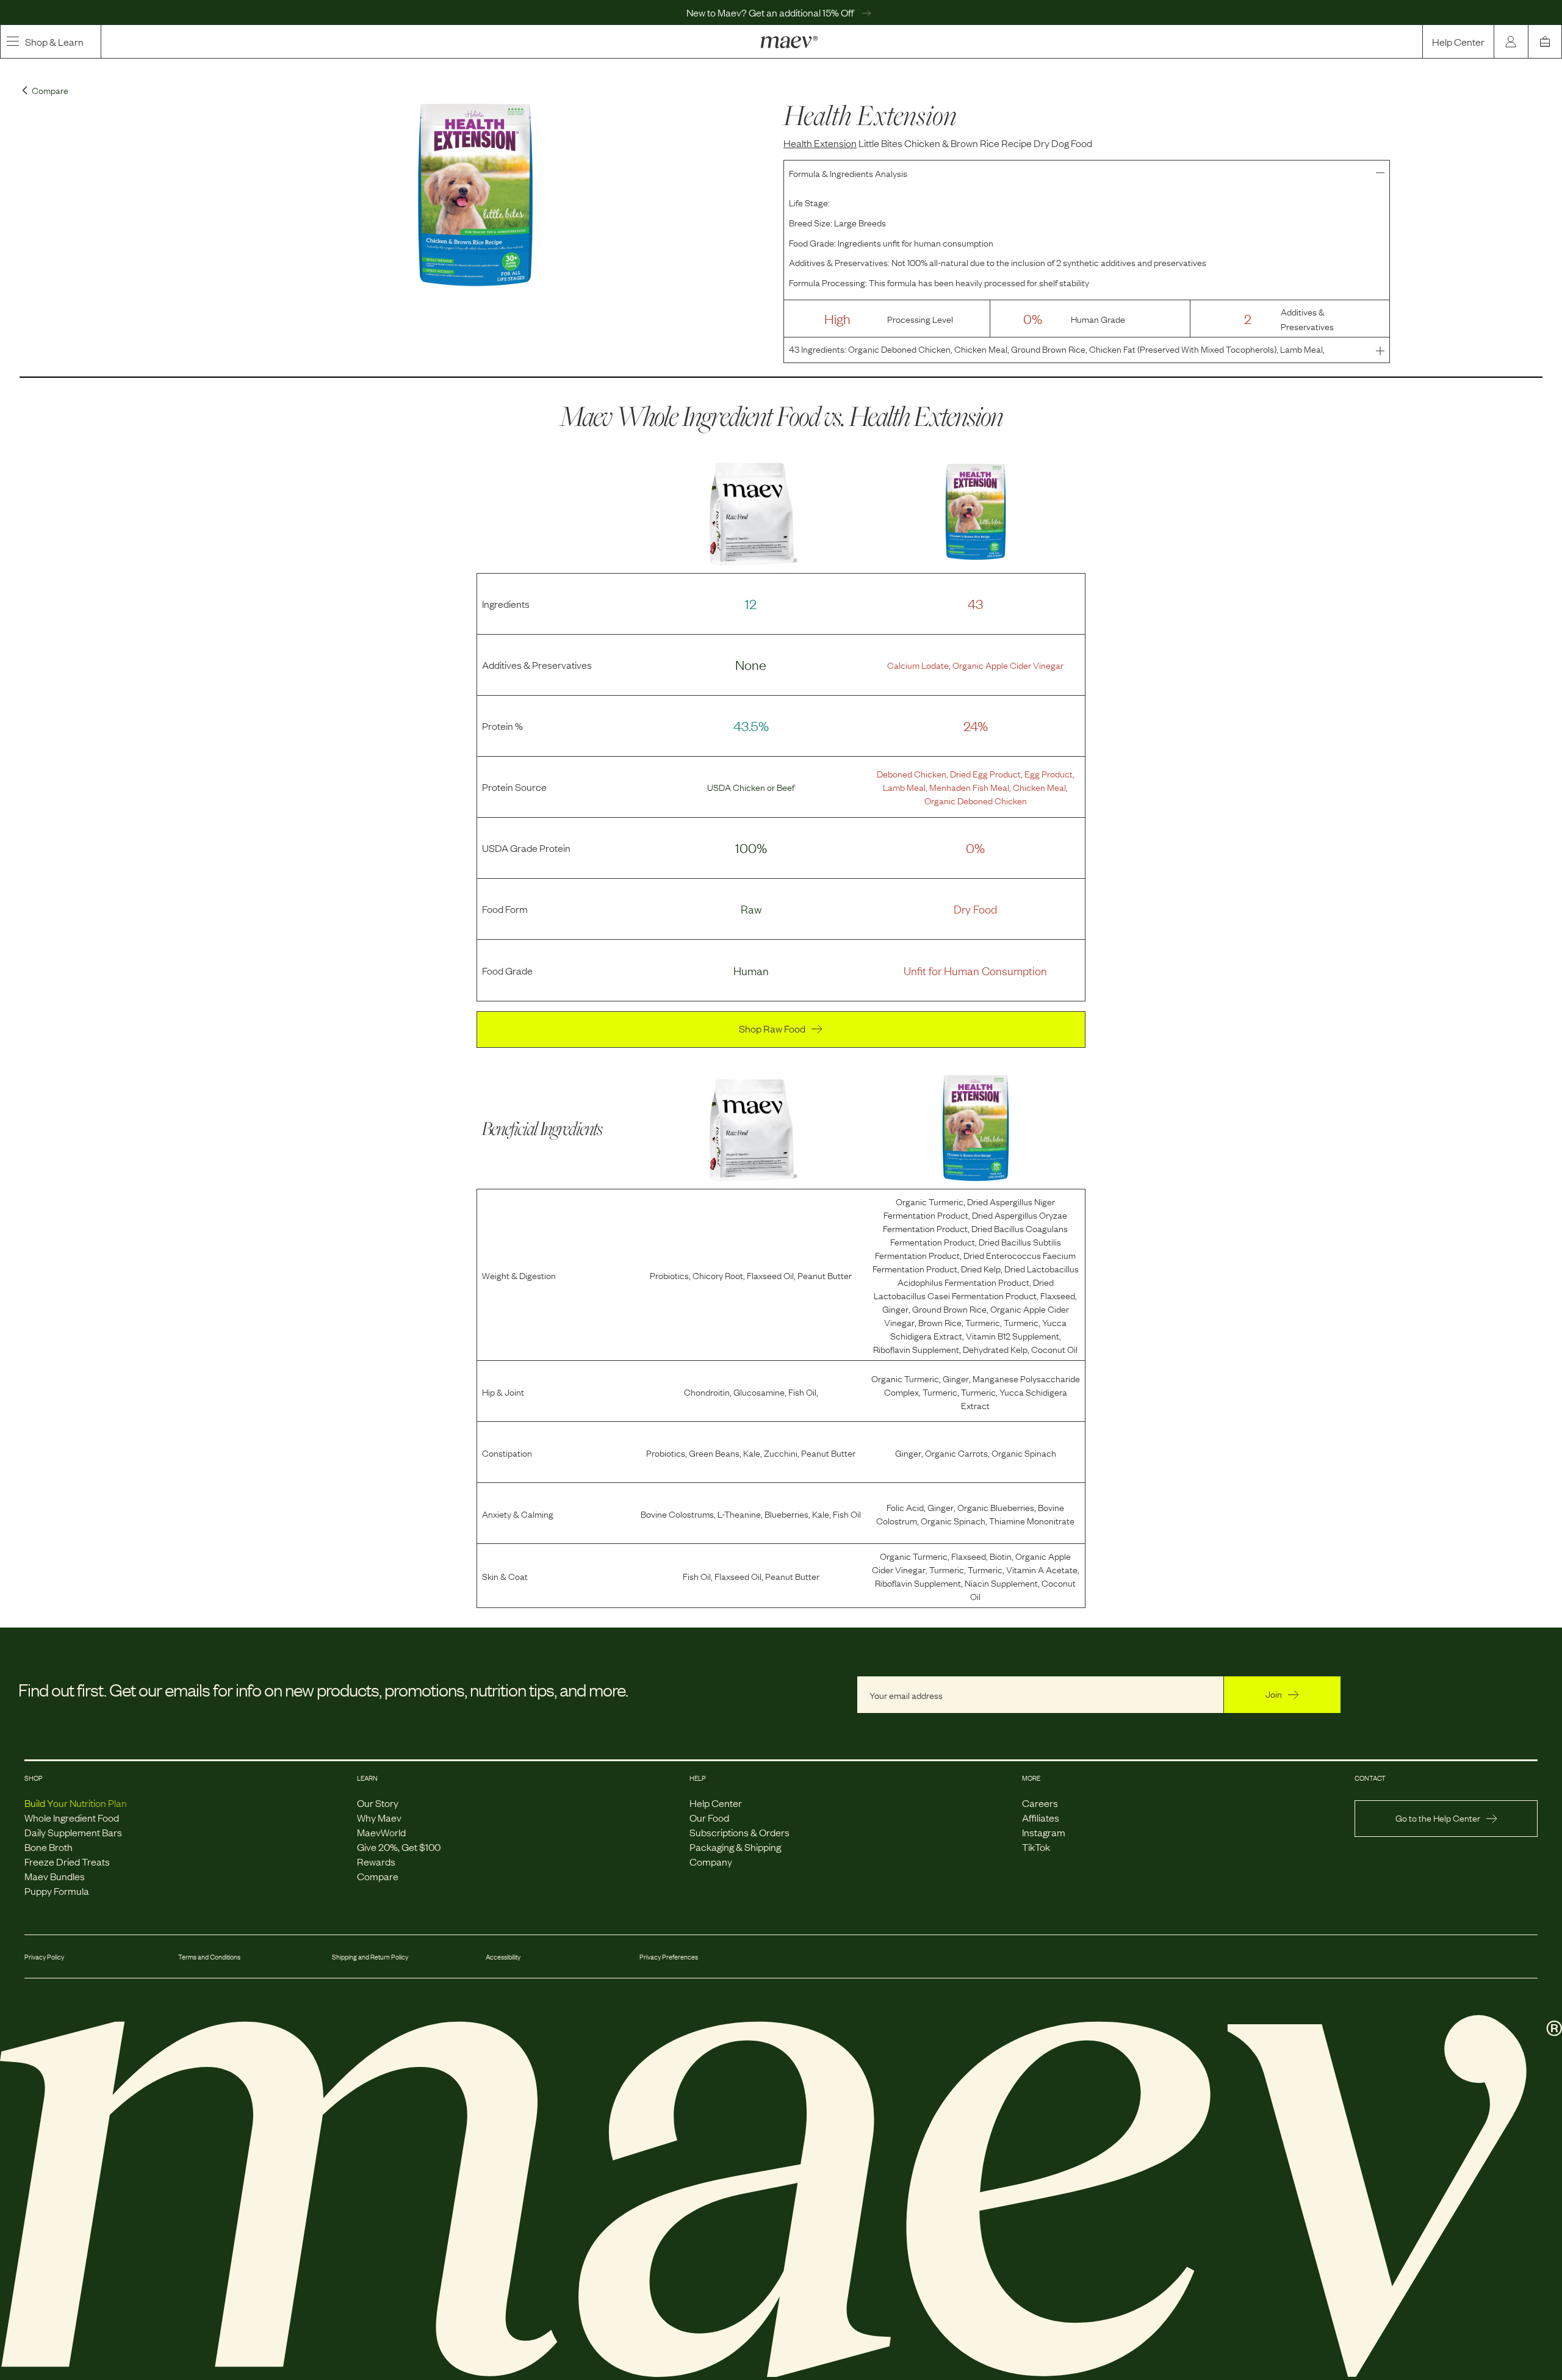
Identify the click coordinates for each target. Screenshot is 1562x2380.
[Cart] (1545, 41)
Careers (1040, 1803)
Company (711, 1861)
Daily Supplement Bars (73, 1832)
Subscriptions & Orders (740, 1832)
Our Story (378, 1803)
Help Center (1458, 41)
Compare (378, 1876)
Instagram (1044, 1832)
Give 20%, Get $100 (399, 1847)
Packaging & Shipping (735, 1847)
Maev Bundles (55, 1876)
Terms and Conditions (209, 1956)
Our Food (709, 1817)
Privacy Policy (44, 1956)
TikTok (1036, 1847)
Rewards (376, 1861)
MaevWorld (381, 1832)
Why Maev (379, 1817)
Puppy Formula (57, 1891)
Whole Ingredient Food (72, 1817)
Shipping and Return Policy (370, 1956)
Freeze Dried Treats (67, 1861)
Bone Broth (49, 1847)
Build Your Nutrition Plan (76, 1803)
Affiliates (1041, 1817)
